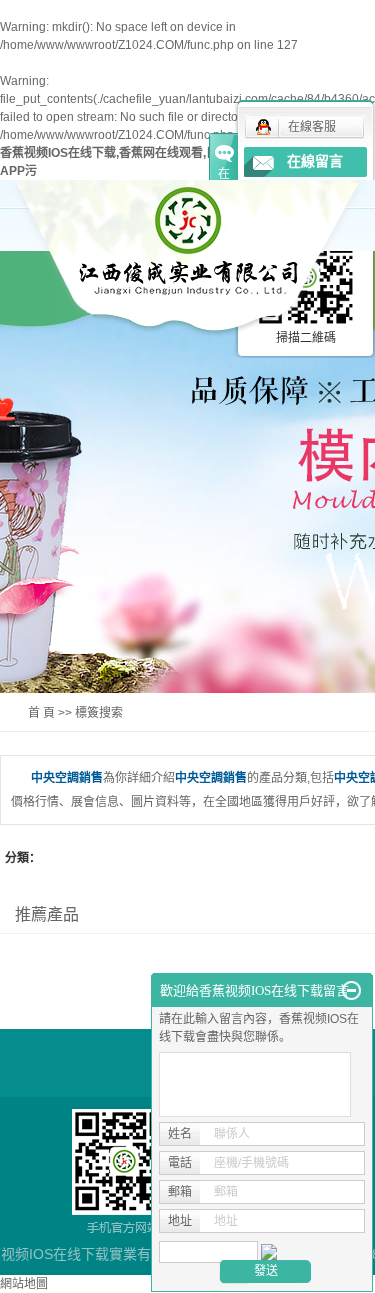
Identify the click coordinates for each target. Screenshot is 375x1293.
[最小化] (351, 991)
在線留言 (315, 161)
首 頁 (41, 713)
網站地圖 (24, 1284)
